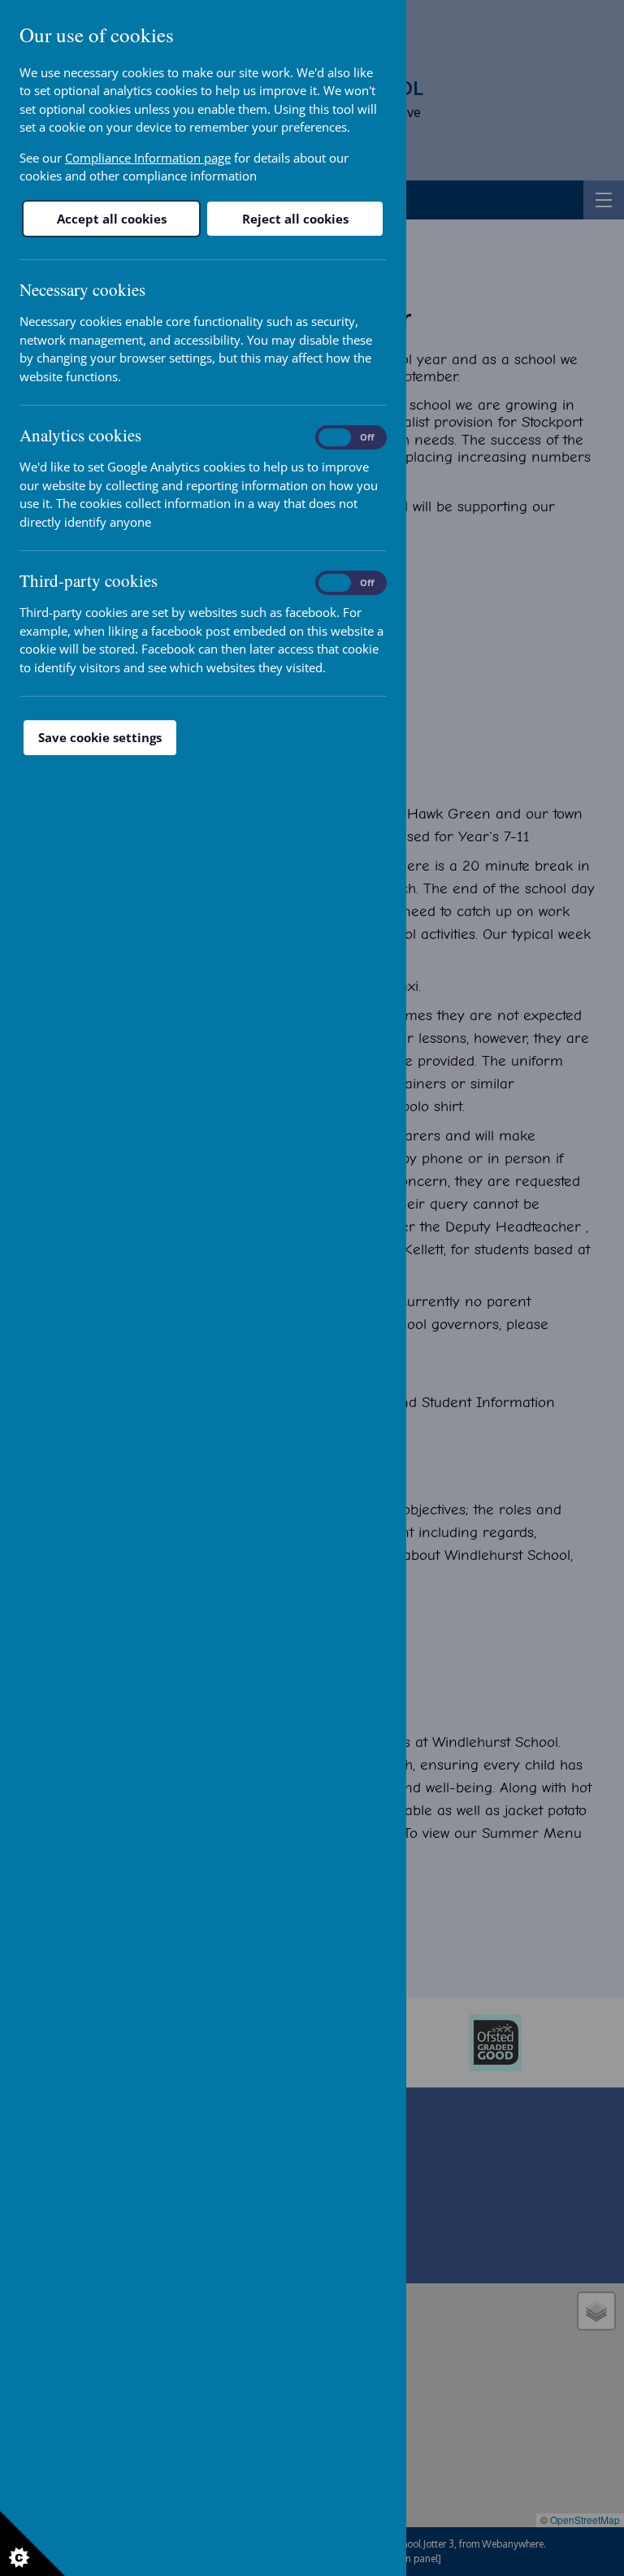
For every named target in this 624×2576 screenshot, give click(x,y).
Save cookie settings (100, 737)
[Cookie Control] (32, 2543)
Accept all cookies (112, 219)
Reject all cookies (295, 219)
